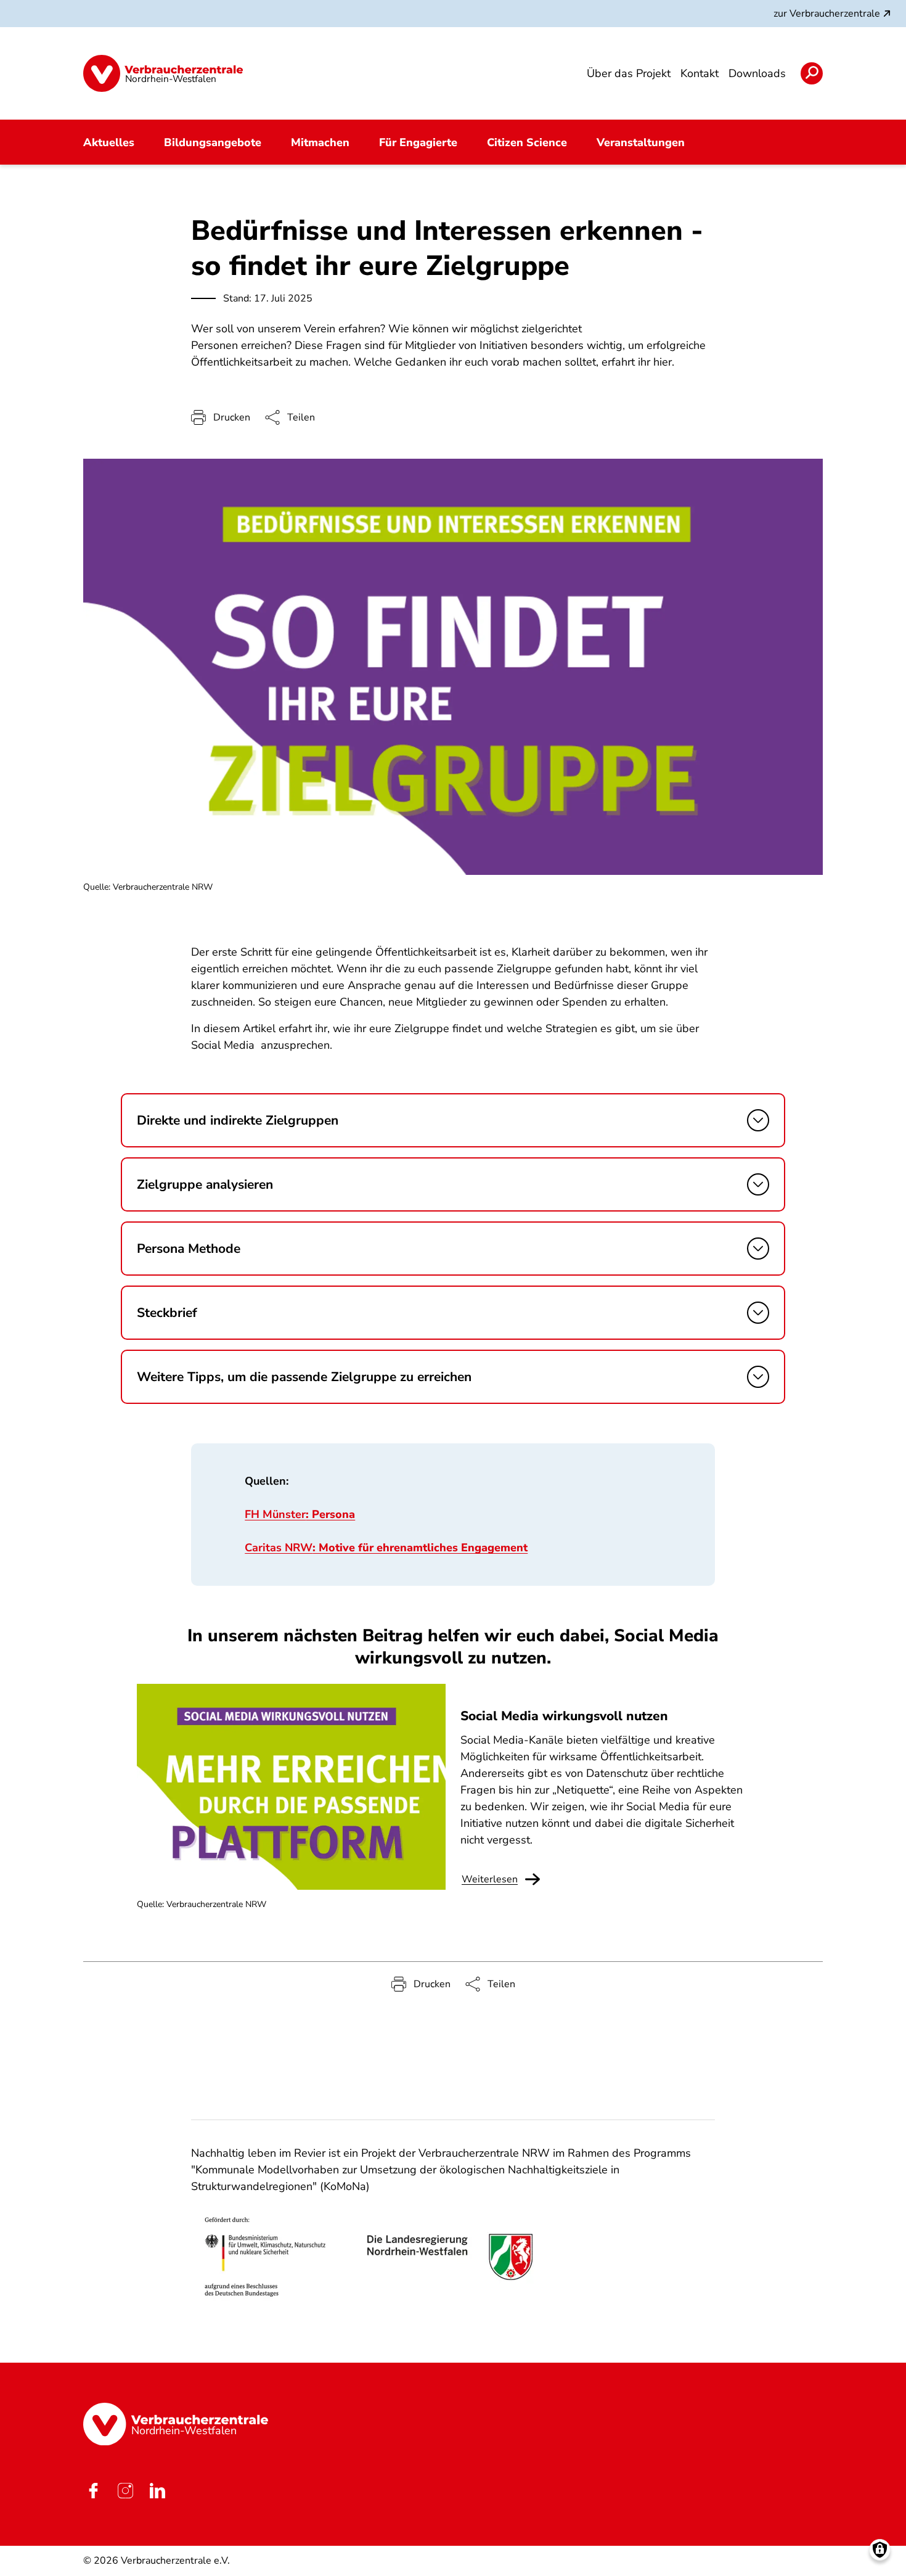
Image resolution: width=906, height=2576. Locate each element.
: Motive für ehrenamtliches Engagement (386, 1548)
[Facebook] (93, 2490)
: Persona (300, 1514)
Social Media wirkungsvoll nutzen (564, 1716)
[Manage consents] (880, 2550)
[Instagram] (125, 2490)
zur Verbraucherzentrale (827, 14)
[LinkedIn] (157, 2490)
